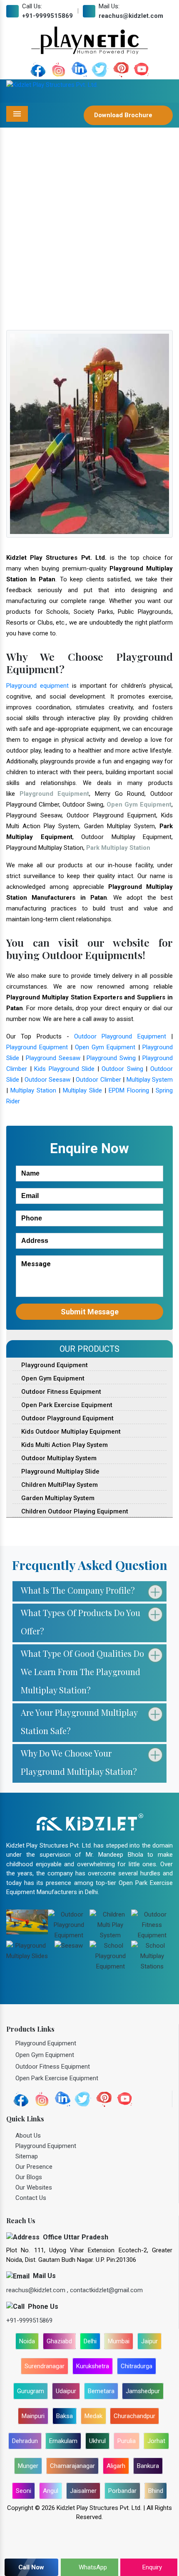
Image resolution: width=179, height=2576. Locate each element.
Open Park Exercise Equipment (66, 1405)
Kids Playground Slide (64, 1069)
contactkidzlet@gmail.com (106, 2290)
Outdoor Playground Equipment (120, 1036)
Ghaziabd (59, 2341)
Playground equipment (37, 686)
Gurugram (31, 2391)
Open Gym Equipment (105, 1047)
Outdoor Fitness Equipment (60, 1392)
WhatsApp (92, 2567)
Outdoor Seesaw (47, 1080)
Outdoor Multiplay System (58, 1458)
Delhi (90, 2341)
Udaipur (66, 2391)
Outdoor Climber (98, 1080)
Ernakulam (63, 2441)
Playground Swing (111, 1058)
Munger (28, 2466)
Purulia (127, 2441)
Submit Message (90, 1312)
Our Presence (34, 2167)
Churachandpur (134, 2416)
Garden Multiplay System (57, 1498)
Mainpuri (33, 2416)
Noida (27, 2341)
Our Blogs (29, 2177)
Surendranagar (45, 2366)
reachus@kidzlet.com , (38, 2290)
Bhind (156, 2491)
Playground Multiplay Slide (60, 1471)
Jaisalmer (83, 2491)
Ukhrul (97, 2441)
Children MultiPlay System (59, 1485)
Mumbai (119, 2341)
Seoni (24, 2491)
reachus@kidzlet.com (131, 16)
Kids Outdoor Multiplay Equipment (70, 1432)
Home (38, 249)
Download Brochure (124, 115)
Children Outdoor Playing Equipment (74, 1511)
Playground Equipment (37, 1047)
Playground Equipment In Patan (99, 249)
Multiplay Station (33, 1090)
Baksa (65, 2416)
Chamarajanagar (72, 2466)
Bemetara (101, 2391)
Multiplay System (150, 1080)
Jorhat (156, 2441)
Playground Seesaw (53, 1058)
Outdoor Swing (122, 1069)
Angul (51, 2491)
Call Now (31, 2567)
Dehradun (25, 2441)
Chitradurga (137, 2366)
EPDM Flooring (129, 1090)
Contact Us (31, 2198)
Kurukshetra (93, 2366)
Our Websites (34, 2187)
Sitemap (27, 2156)
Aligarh (116, 2466)
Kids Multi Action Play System (64, 1445)
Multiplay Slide (82, 1090)
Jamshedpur (143, 2391)
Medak (93, 2416)
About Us (28, 2136)
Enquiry (151, 2567)
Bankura (148, 2466)
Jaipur (149, 2341)
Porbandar (122, 2491)
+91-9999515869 (47, 16)
